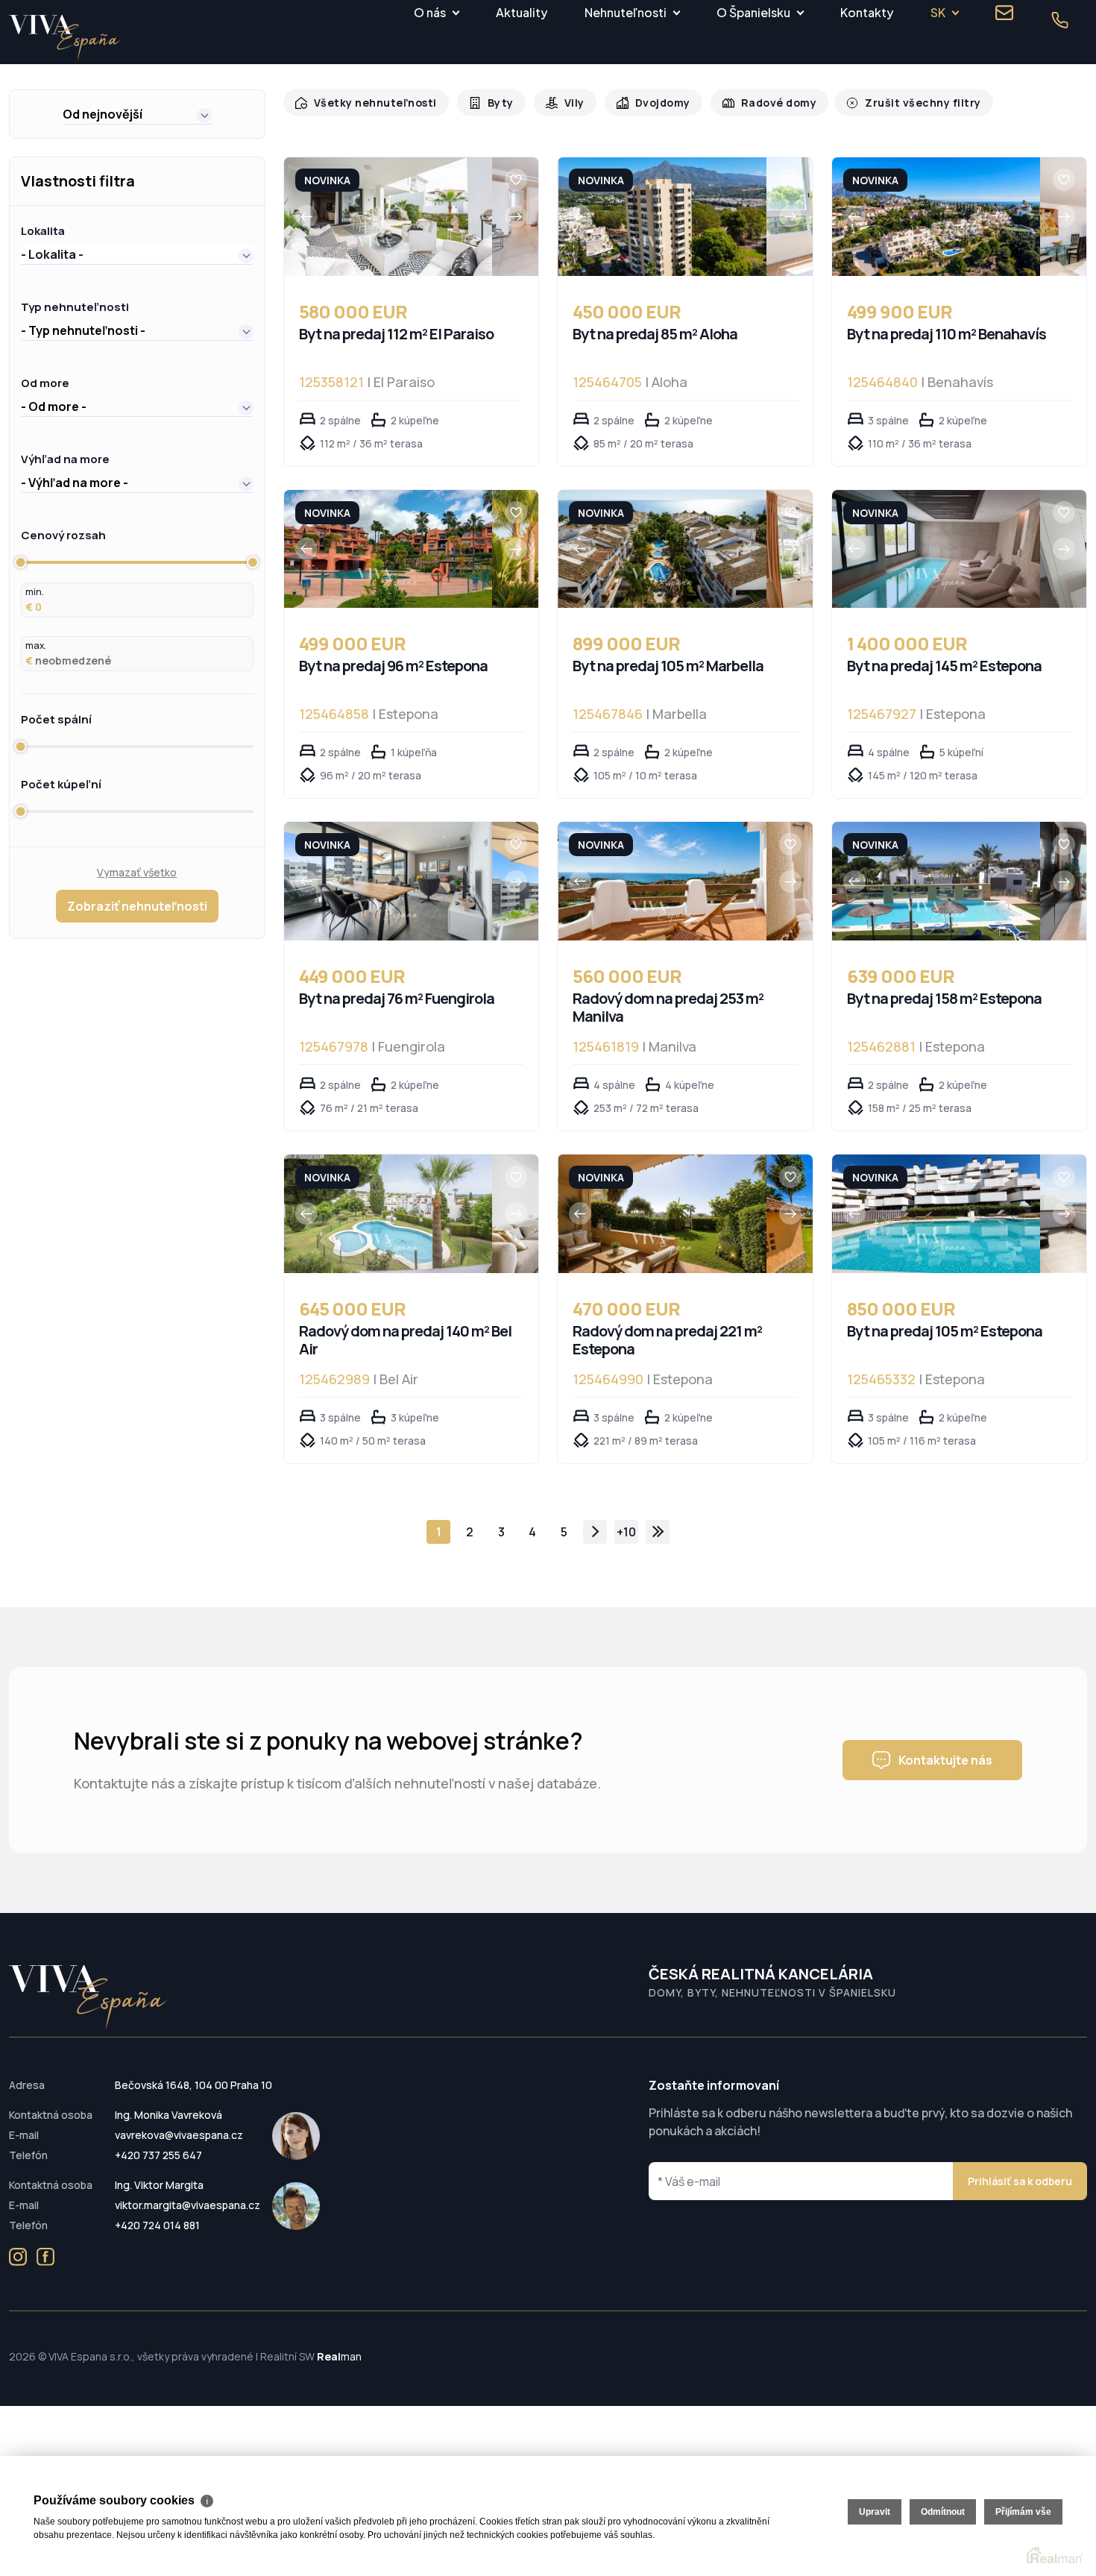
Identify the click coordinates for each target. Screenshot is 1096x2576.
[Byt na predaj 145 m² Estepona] (936, 549)
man (339, 2356)
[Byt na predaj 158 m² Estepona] (936, 881)
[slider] (21, 562)
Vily (565, 103)
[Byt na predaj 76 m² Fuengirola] (388, 881)
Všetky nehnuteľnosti (372, 103)
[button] (137, 114)
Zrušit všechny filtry (901, 103)
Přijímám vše (1023, 2512)
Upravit (875, 2512)
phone (1059, 20)
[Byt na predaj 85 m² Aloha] (662, 217)
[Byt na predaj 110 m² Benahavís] (936, 217)
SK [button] (938, 12)
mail (1004, 13)
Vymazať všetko (137, 872)
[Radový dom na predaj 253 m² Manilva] (662, 881)
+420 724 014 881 (157, 2225)
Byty (492, 103)
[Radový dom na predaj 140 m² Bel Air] (388, 1214)
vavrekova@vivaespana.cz (179, 2135)
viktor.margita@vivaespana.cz (188, 2205)
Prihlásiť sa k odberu (1020, 2181)
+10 (626, 1532)
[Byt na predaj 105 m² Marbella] (662, 549)
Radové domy (763, 103)
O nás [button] (430, 12)
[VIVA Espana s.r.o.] (65, 38)
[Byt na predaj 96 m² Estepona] (388, 549)
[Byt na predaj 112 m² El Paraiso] (388, 217)
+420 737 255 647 (158, 2155)
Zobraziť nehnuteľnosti (137, 906)
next (595, 1532)
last (658, 1532)
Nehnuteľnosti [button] (626, 12)
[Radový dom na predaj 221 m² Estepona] (662, 1214)
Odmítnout (943, 2512)
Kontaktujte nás (945, 1760)
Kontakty (867, 12)
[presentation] (306, 216)
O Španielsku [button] (753, 12)
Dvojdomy (651, 103)
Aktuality (522, 12)
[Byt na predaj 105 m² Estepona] (936, 1214)
